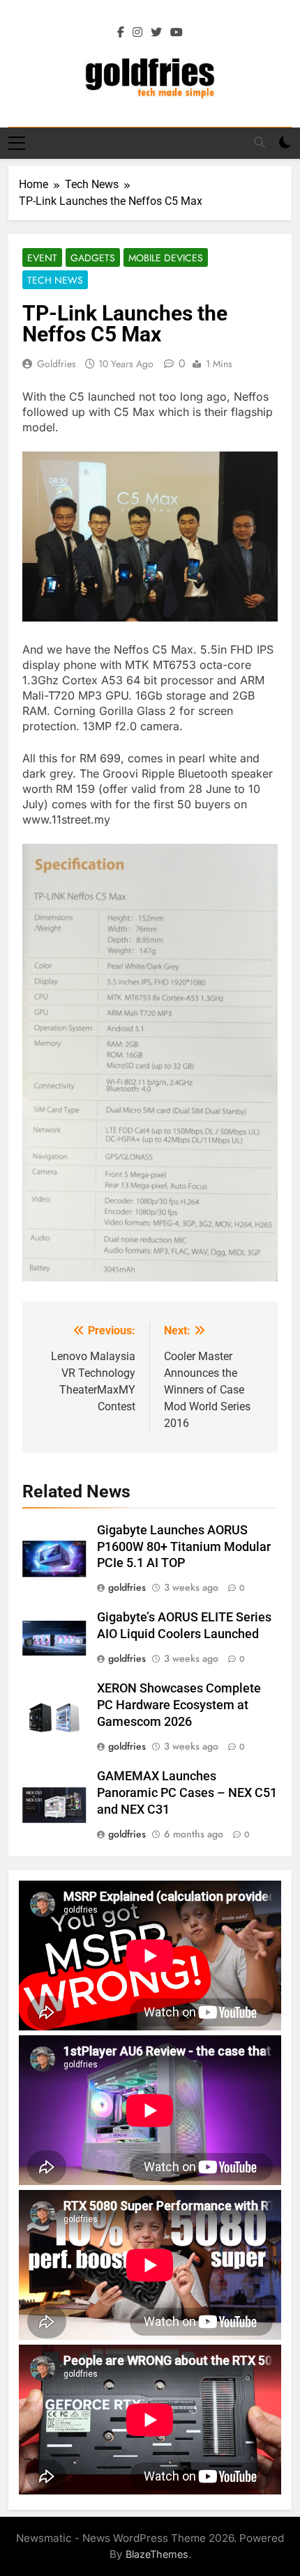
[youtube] (177, 33)
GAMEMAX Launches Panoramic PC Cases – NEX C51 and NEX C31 (187, 1793)
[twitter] (156, 33)
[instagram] (137, 33)
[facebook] (121, 33)
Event (42, 258)
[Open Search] (260, 142)
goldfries (57, 364)
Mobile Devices (166, 258)
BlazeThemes (157, 2554)
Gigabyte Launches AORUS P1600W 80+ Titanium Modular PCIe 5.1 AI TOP (184, 1547)
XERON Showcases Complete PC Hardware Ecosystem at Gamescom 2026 (179, 1705)
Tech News (55, 280)
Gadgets (93, 258)
